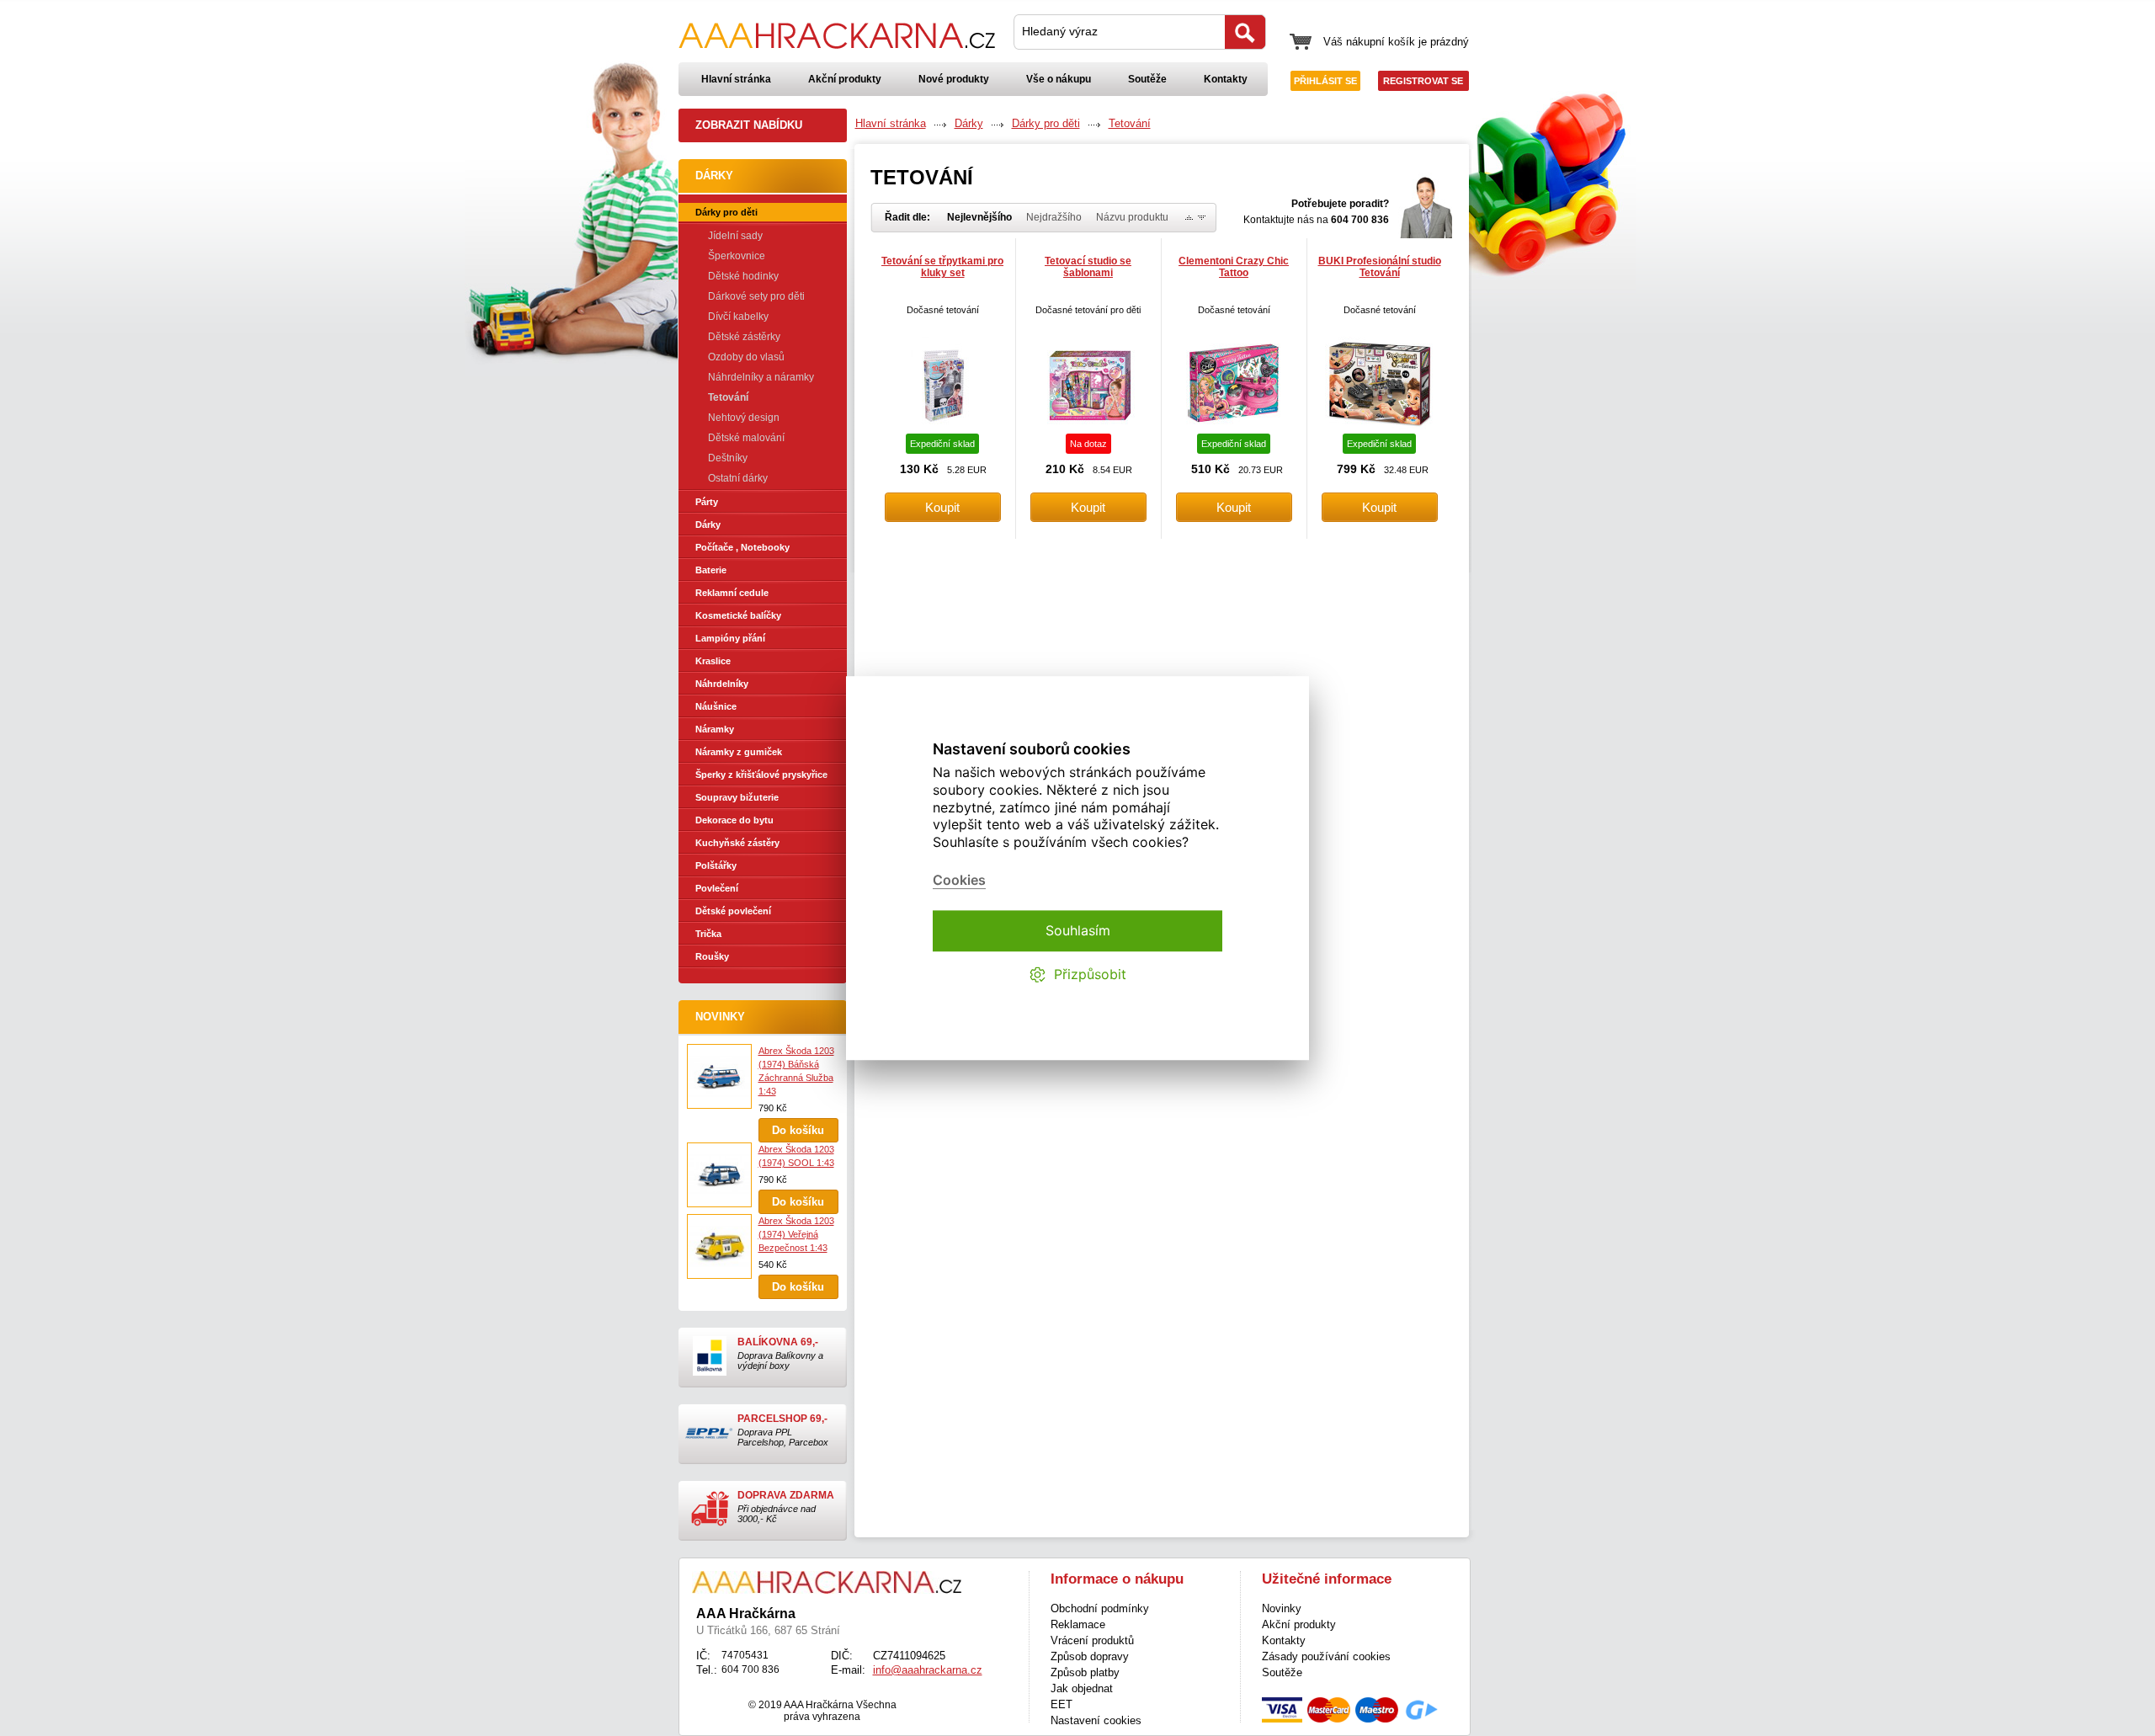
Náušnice (716, 706)
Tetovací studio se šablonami (1088, 267)
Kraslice (713, 661)
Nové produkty (954, 79)
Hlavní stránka (736, 79)
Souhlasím (1078, 930)
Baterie (711, 570)
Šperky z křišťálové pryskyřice (761, 775)
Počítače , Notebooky (742, 547)
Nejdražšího (1054, 217)
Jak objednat (1082, 1688)
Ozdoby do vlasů (746, 357)
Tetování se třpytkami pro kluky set (942, 267)
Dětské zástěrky (744, 337)
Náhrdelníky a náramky (761, 377)
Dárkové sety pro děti (756, 296)
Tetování (728, 397)
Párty (707, 502)
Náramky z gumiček (739, 752)
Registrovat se (1423, 81)
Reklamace (1078, 1624)
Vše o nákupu (1059, 79)
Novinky (720, 1017)
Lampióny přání (730, 638)
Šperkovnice (737, 256)
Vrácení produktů (1092, 1640)
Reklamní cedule (732, 593)
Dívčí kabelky (738, 317)
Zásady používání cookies (1326, 1656)
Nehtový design (744, 418)
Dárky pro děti (726, 212)
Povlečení (717, 888)
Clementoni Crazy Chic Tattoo (1234, 267)
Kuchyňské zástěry (737, 843)
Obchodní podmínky (1100, 1608)
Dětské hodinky (743, 276)
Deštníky (728, 458)
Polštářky (716, 865)
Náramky (715, 729)
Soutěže (1147, 79)
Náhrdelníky (722, 684)
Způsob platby (1085, 1672)
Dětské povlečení (733, 911)
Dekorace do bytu (734, 820)
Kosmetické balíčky (738, 615)
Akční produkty (845, 79)
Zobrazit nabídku (749, 125)
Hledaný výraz (1060, 31)
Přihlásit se (1325, 81)
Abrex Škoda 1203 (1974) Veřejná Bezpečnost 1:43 (796, 1234)
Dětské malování (746, 438)
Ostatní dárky (738, 478)
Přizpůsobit (1090, 975)
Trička (708, 934)
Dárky (708, 525)
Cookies (959, 880)
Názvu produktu (1132, 217)
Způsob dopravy (1090, 1656)
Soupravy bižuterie (737, 797)
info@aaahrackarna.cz (928, 1670)
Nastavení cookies (1096, 1720)
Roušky (712, 956)
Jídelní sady (735, 236)
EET (1062, 1704)
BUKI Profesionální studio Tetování (1380, 267)
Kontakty (1226, 79)
